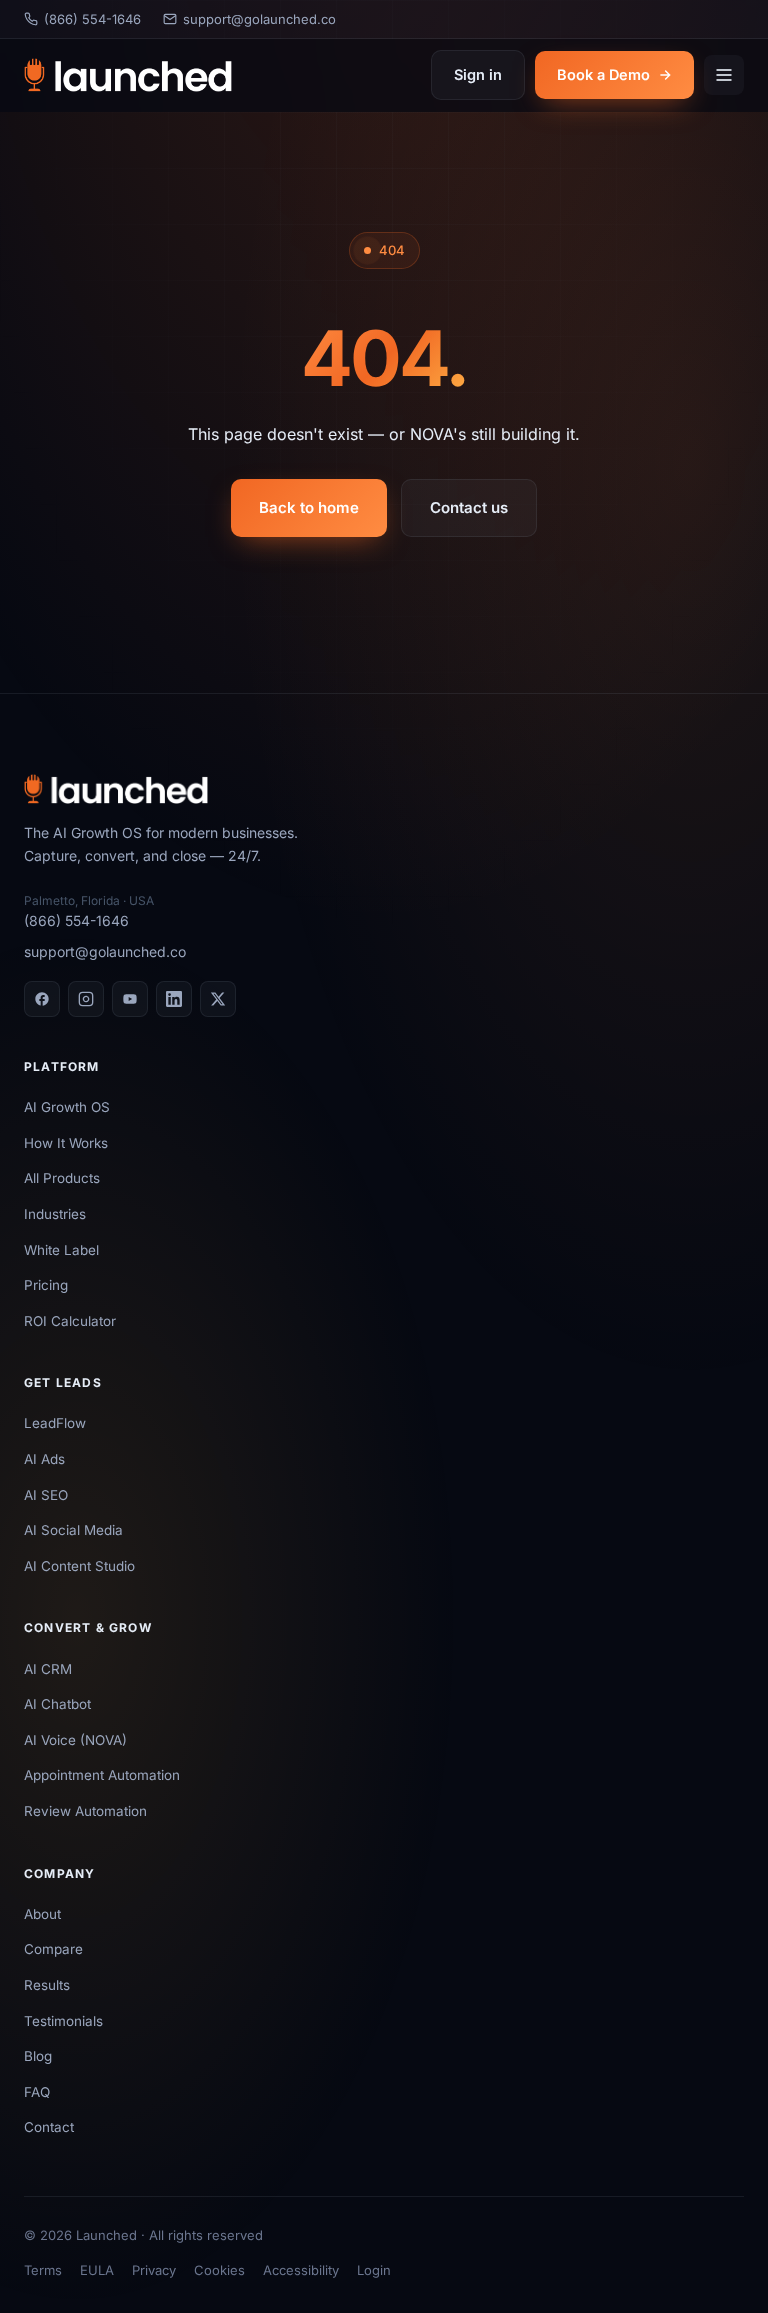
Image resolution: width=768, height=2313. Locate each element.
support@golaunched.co (259, 19)
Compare (53, 1949)
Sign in (478, 74)
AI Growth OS (67, 1107)
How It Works (66, 1143)
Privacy (154, 2270)
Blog (38, 2056)
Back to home (309, 507)
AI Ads (44, 1459)
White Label (61, 1250)
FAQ (37, 2092)
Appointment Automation (102, 1775)
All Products (62, 1178)
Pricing (46, 1285)
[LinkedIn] (174, 999)
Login (374, 2270)
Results (47, 1985)
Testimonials (63, 2021)
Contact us (469, 507)
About (42, 1914)
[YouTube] (130, 999)
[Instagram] (86, 999)
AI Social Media (73, 1530)
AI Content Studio (79, 1566)
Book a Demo (603, 74)
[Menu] (724, 75)
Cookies (219, 2270)
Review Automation (85, 1811)
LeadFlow (55, 1423)
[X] (218, 999)
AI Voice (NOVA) (75, 1740)
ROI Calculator (70, 1321)
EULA (97, 2270)
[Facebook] (42, 999)
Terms (43, 2270)
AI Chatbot (57, 1704)
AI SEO (46, 1495)
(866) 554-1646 (92, 19)
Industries (55, 1214)
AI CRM (48, 1669)
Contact (49, 2127)
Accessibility (301, 2270)
